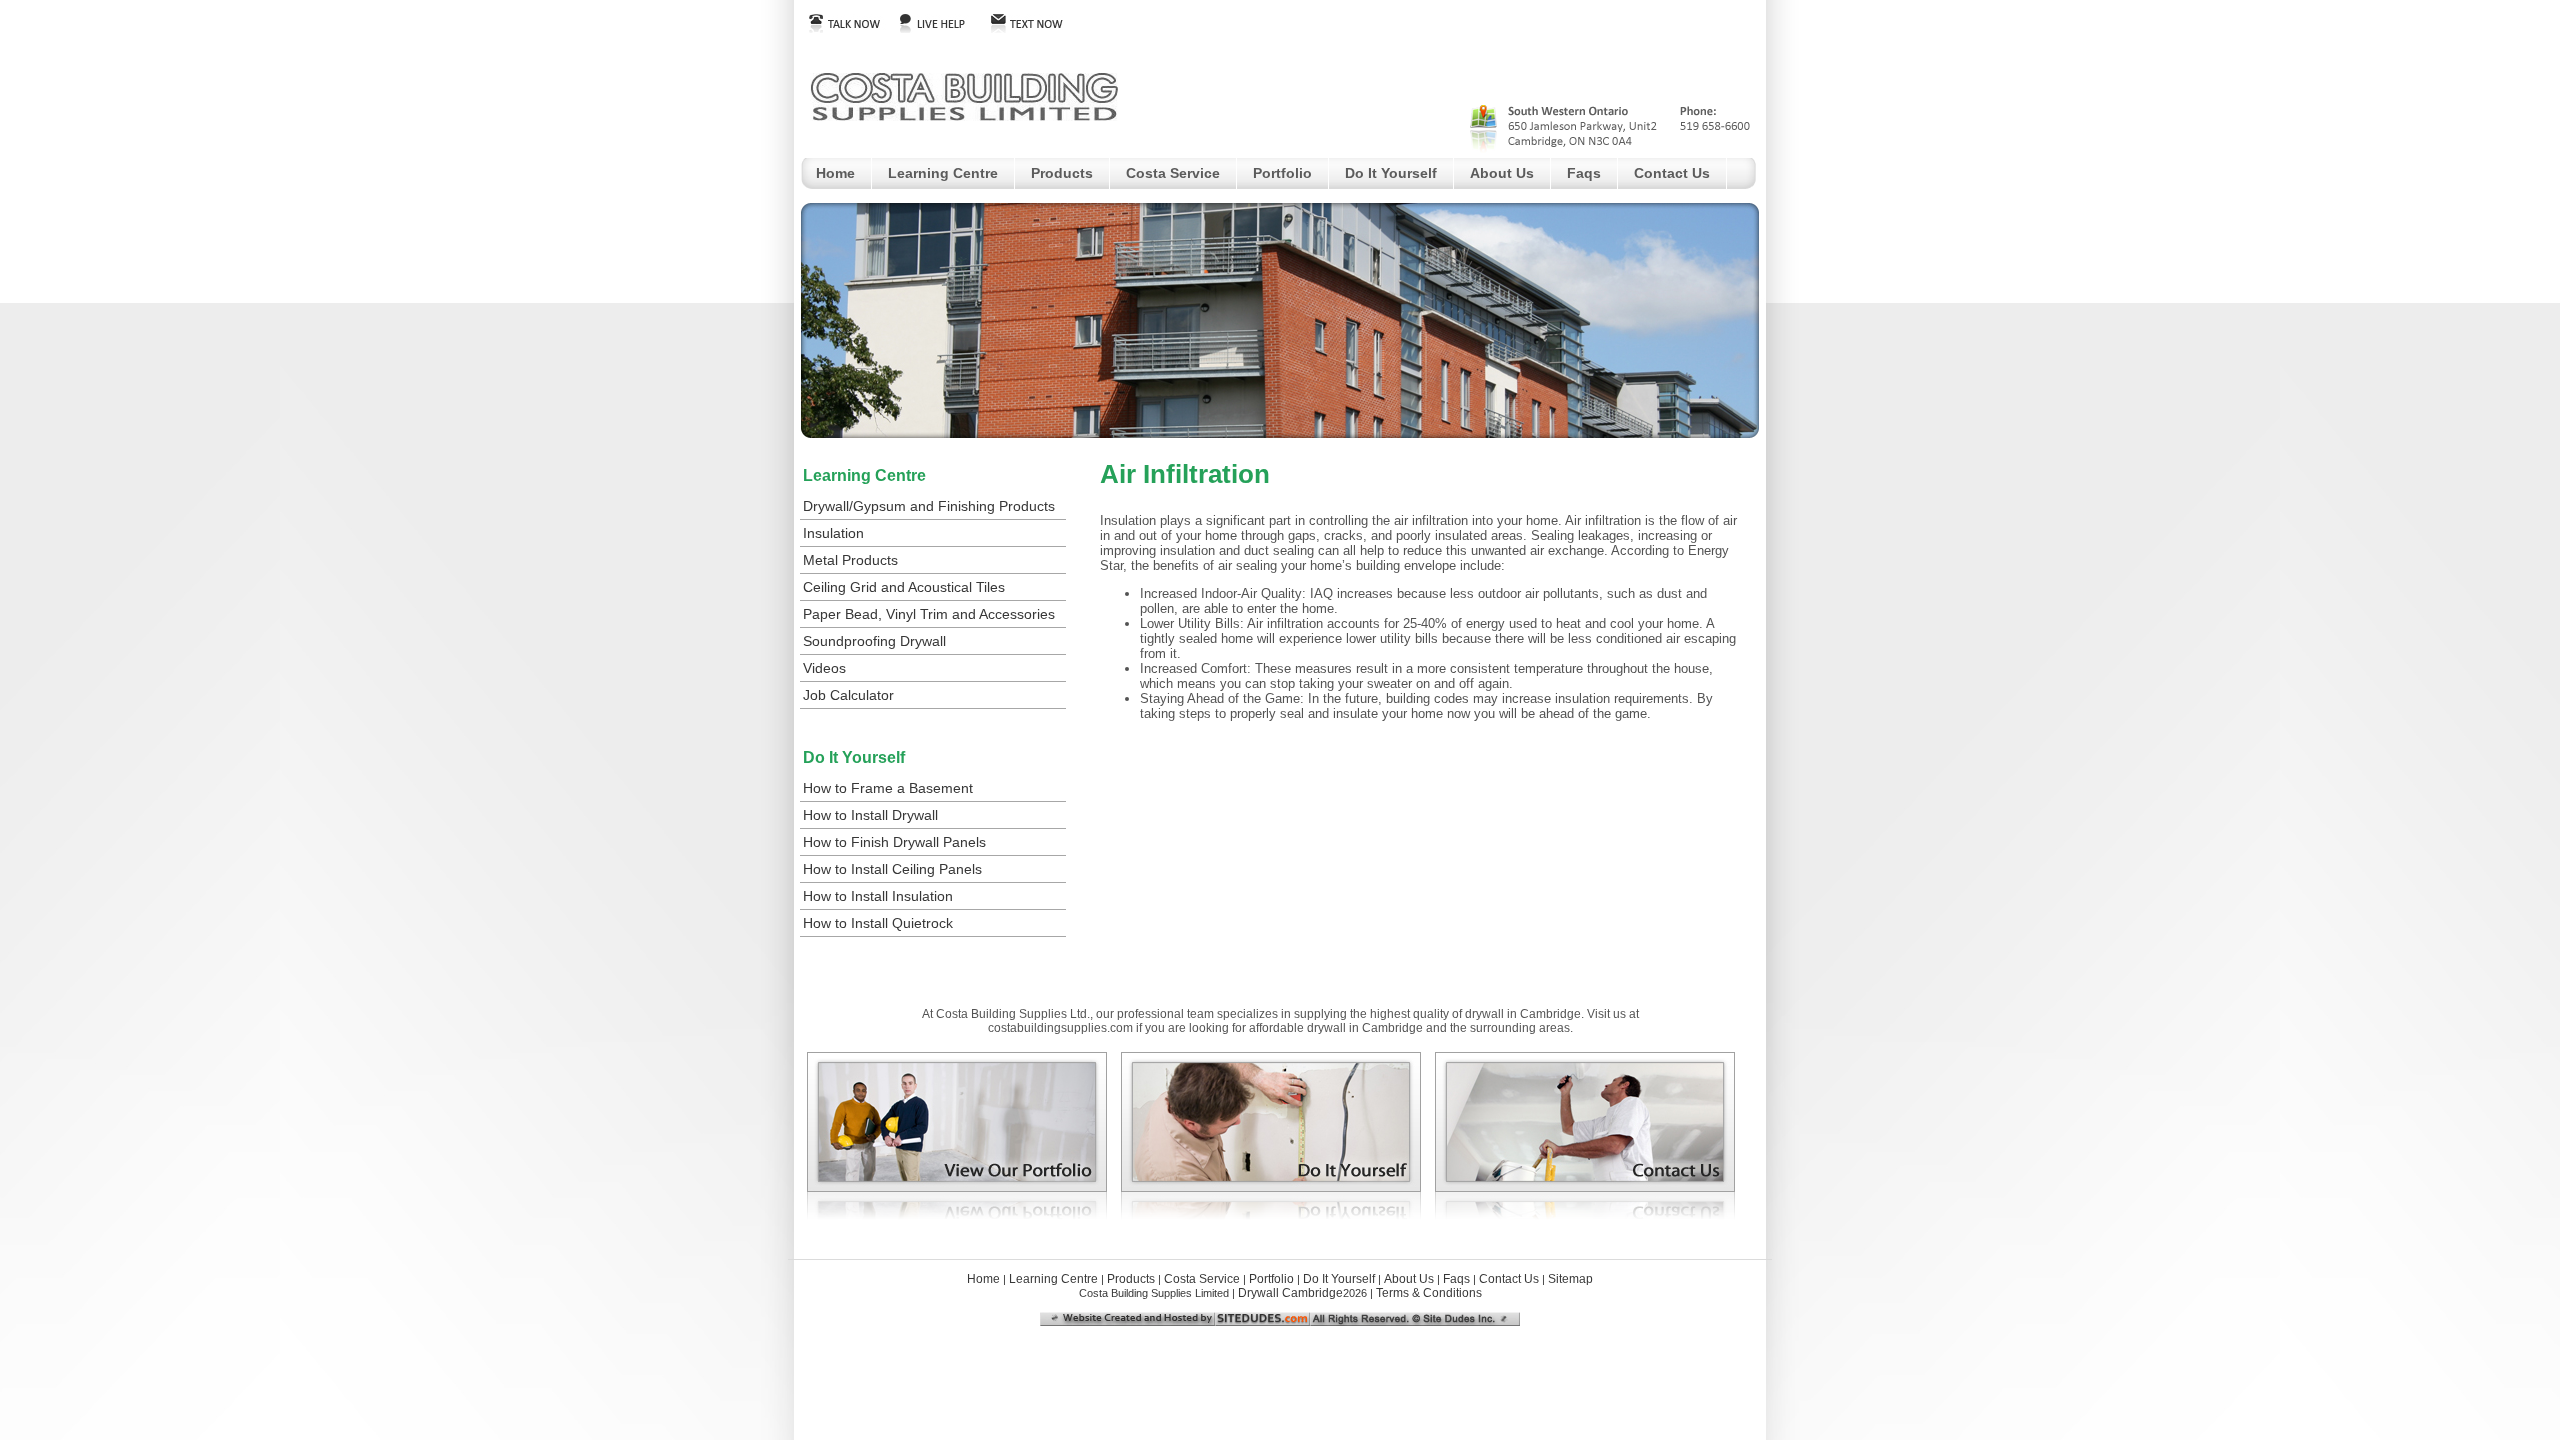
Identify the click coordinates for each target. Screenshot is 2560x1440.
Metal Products (850, 560)
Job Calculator (848, 695)
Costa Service (1173, 173)
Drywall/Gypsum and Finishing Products (929, 506)
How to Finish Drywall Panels (894, 842)
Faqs (1584, 173)
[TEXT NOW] (1032, 27)
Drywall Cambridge (1290, 1293)
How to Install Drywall (870, 815)
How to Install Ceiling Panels (892, 869)
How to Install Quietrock (878, 923)
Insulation (833, 533)
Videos (824, 668)
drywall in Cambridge (1365, 1028)
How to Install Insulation (878, 896)
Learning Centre (943, 173)
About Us (1502, 173)
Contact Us (1672, 173)
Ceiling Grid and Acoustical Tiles (904, 587)
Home (835, 173)
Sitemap (1570, 1279)
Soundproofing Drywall (874, 641)
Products (1062, 173)
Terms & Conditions (1429, 1293)
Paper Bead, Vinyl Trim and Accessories (929, 614)
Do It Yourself (1391, 173)
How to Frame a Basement (888, 788)
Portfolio (1282, 173)
